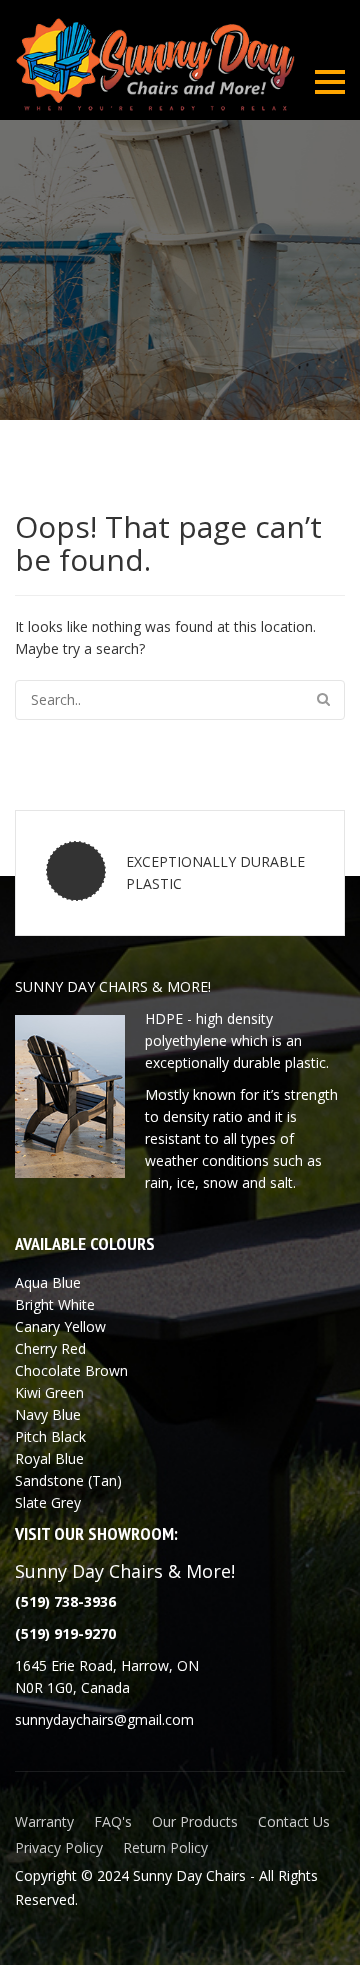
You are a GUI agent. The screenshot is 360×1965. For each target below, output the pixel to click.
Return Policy (165, 1847)
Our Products (195, 1821)
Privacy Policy (59, 1847)
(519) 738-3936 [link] (65, 1601)
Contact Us (294, 1821)
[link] (65, 1633)
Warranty (44, 1821)
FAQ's (113, 1821)
